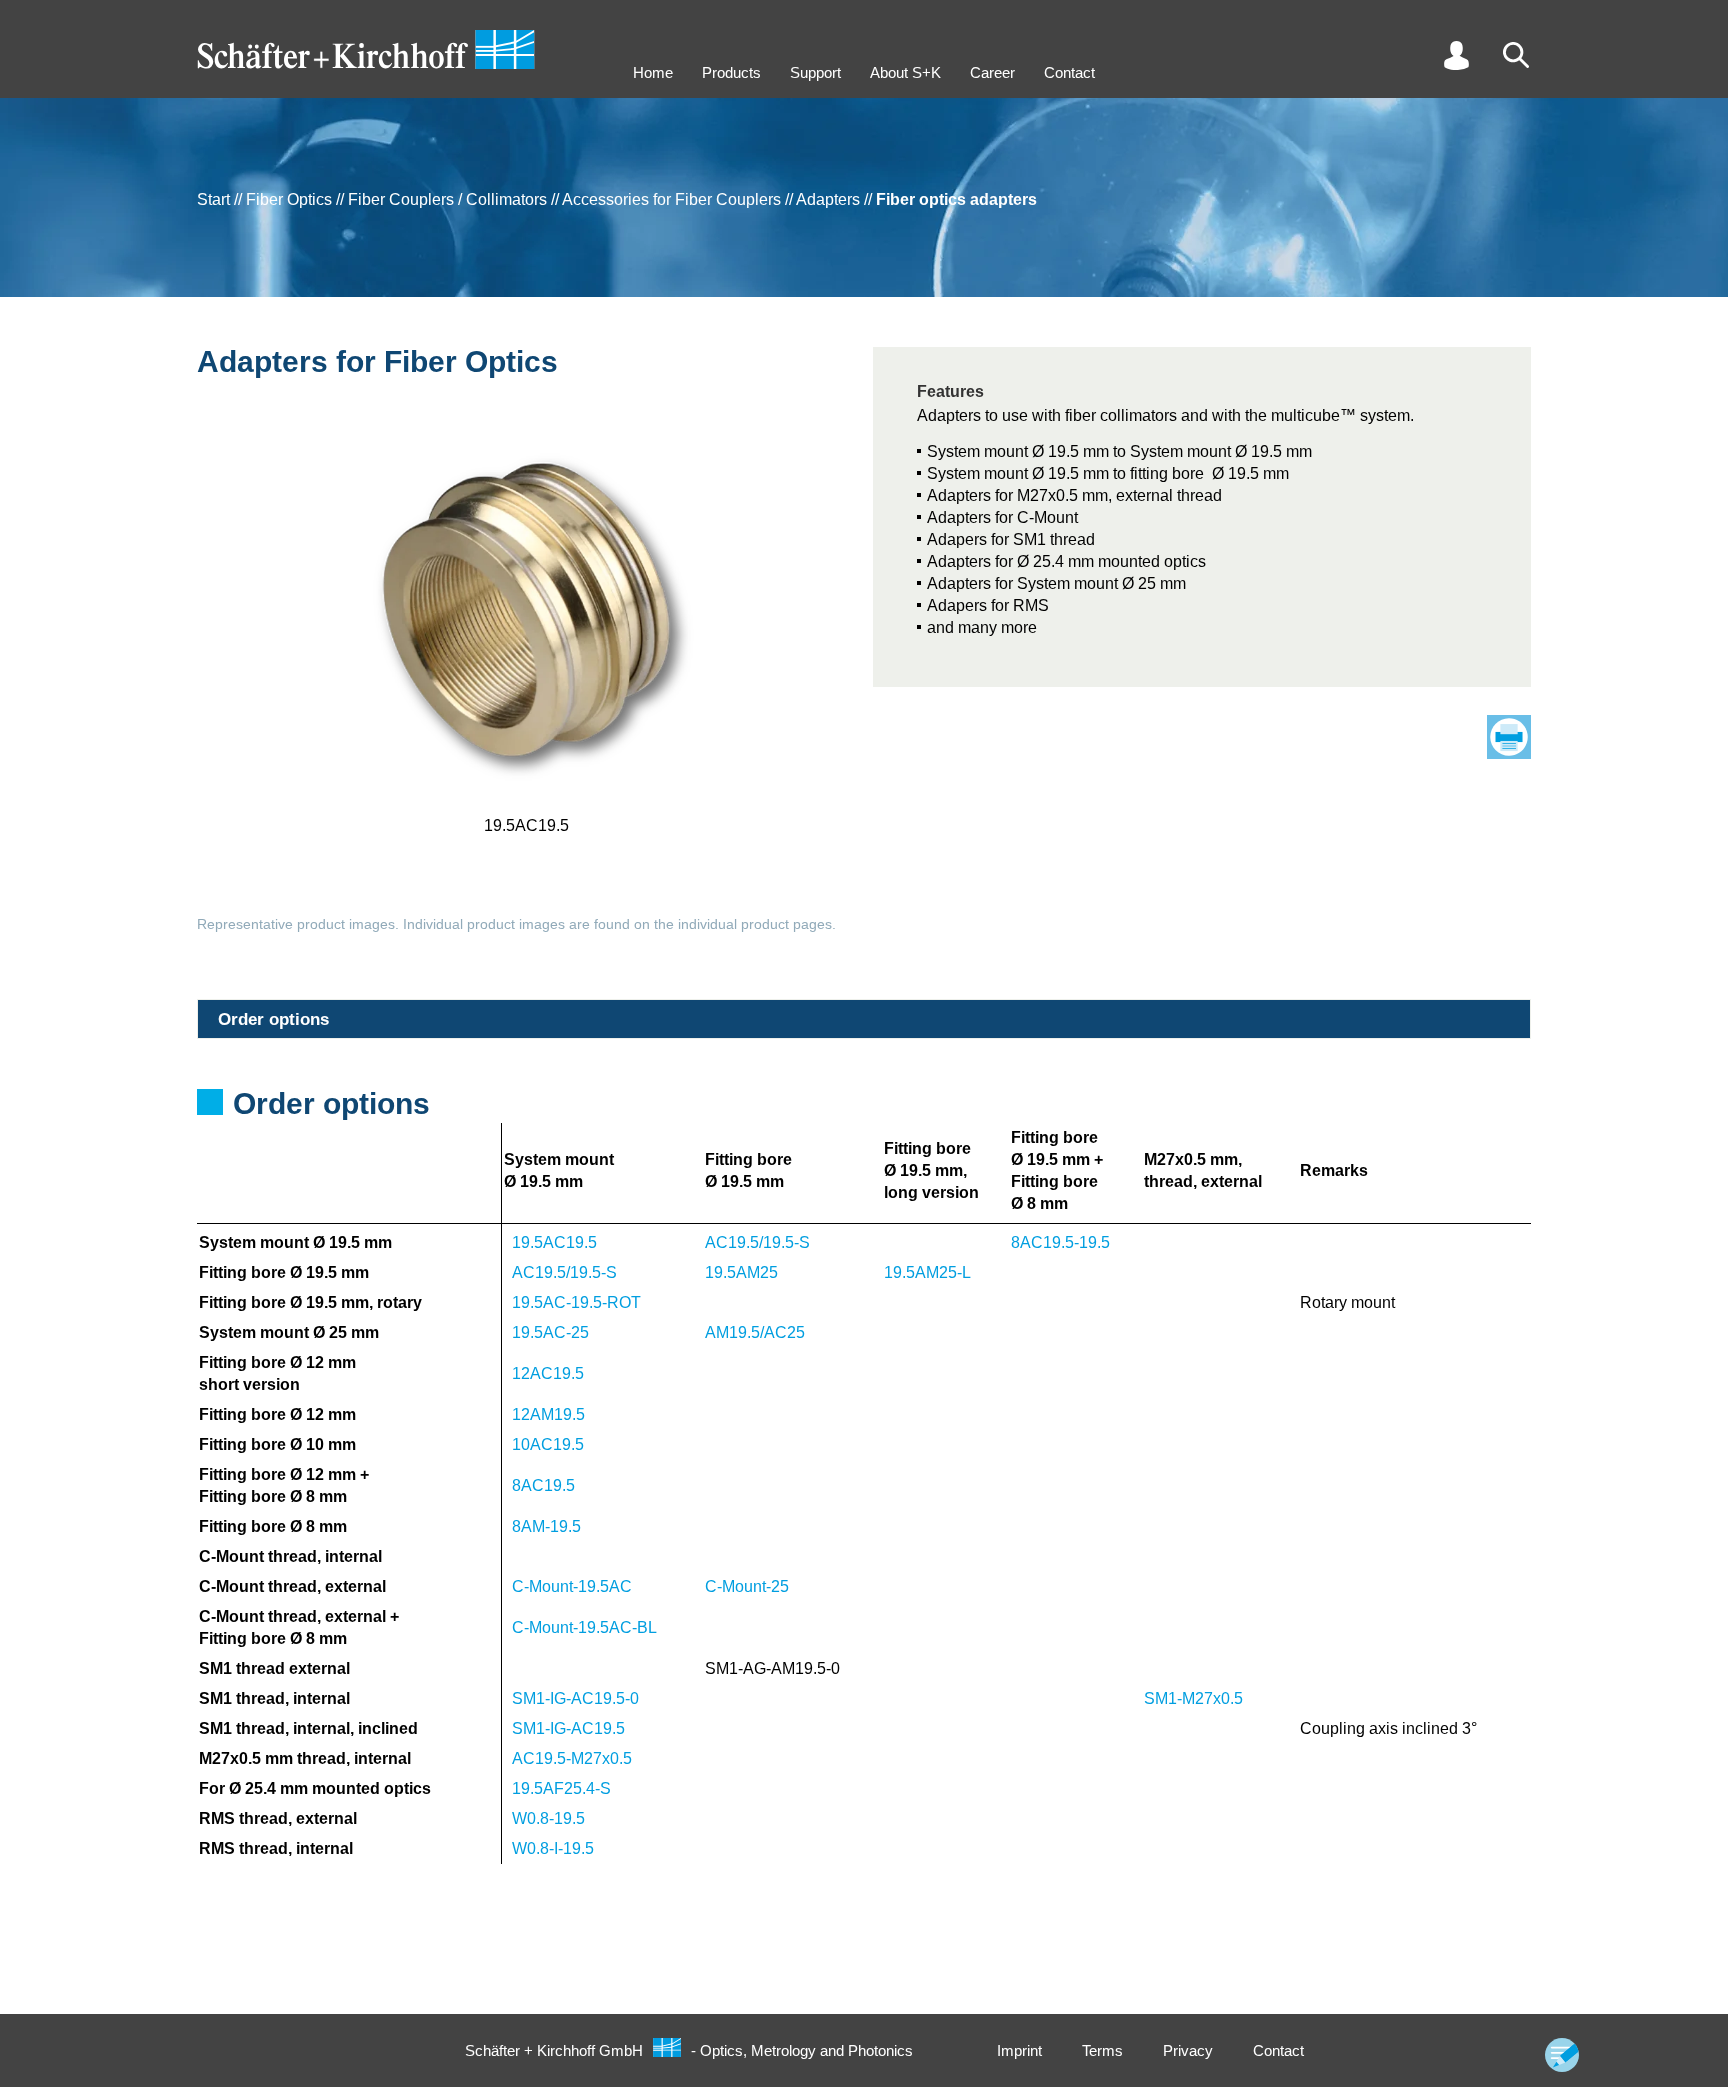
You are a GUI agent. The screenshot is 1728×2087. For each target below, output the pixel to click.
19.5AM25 (741, 1272)
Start (213, 199)
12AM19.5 (548, 1414)
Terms (1102, 2050)
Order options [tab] (273, 1019)
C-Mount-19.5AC (572, 1586)
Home (653, 72)
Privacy (1188, 2050)
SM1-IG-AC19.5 (568, 1728)
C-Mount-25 (747, 1586)
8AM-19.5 (546, 1526)
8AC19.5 (543, 1485)
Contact (1069, 72)
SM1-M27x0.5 (1193, 1698)
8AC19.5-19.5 (1060, 1242)
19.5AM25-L (927, 1272)
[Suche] (1516, 55)
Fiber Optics (289, 199)
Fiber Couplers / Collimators (447, 199)
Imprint (1019, 2050)
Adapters (828, 199)
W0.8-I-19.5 (553, 1848)
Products (731, 72)
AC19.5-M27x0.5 (572, 1758)
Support (815, 72)
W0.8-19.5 (548, 1818)
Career (992, 72)
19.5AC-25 (550, 1332)
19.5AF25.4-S (561, 1788)
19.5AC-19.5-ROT (576, 1302)
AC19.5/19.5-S (757, 1242)
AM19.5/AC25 (755, 1332)
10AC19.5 (548, 1444)
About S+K (905, 72)
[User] (1456, 55)
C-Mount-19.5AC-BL (584, 1627)
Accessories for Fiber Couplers (671, 199)
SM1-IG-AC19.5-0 (575, 1698)
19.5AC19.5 (554, 1242)
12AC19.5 (548, 1373)
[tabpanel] (864, 1471)
